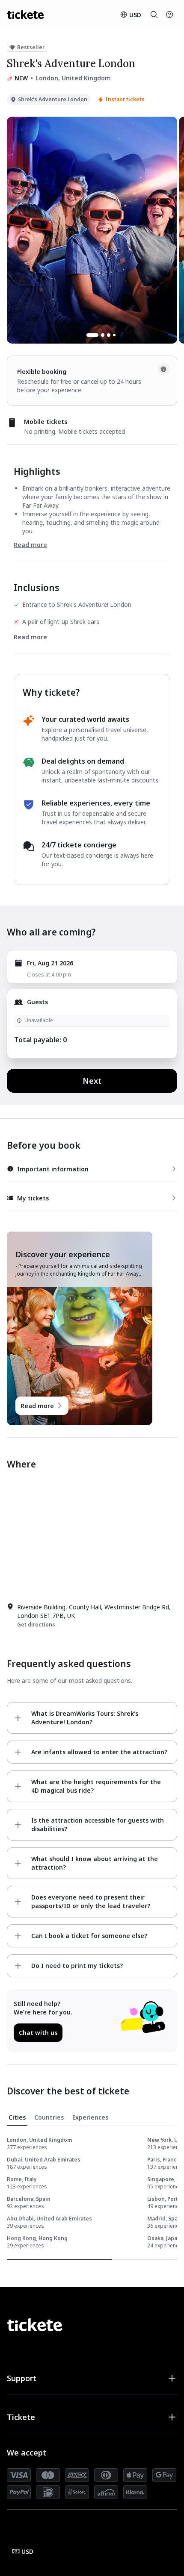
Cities (17, 2117)
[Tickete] (25, 15)
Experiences (90, 2117)
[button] (92, 2378)
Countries (49, 2117)
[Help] (169, 15)
